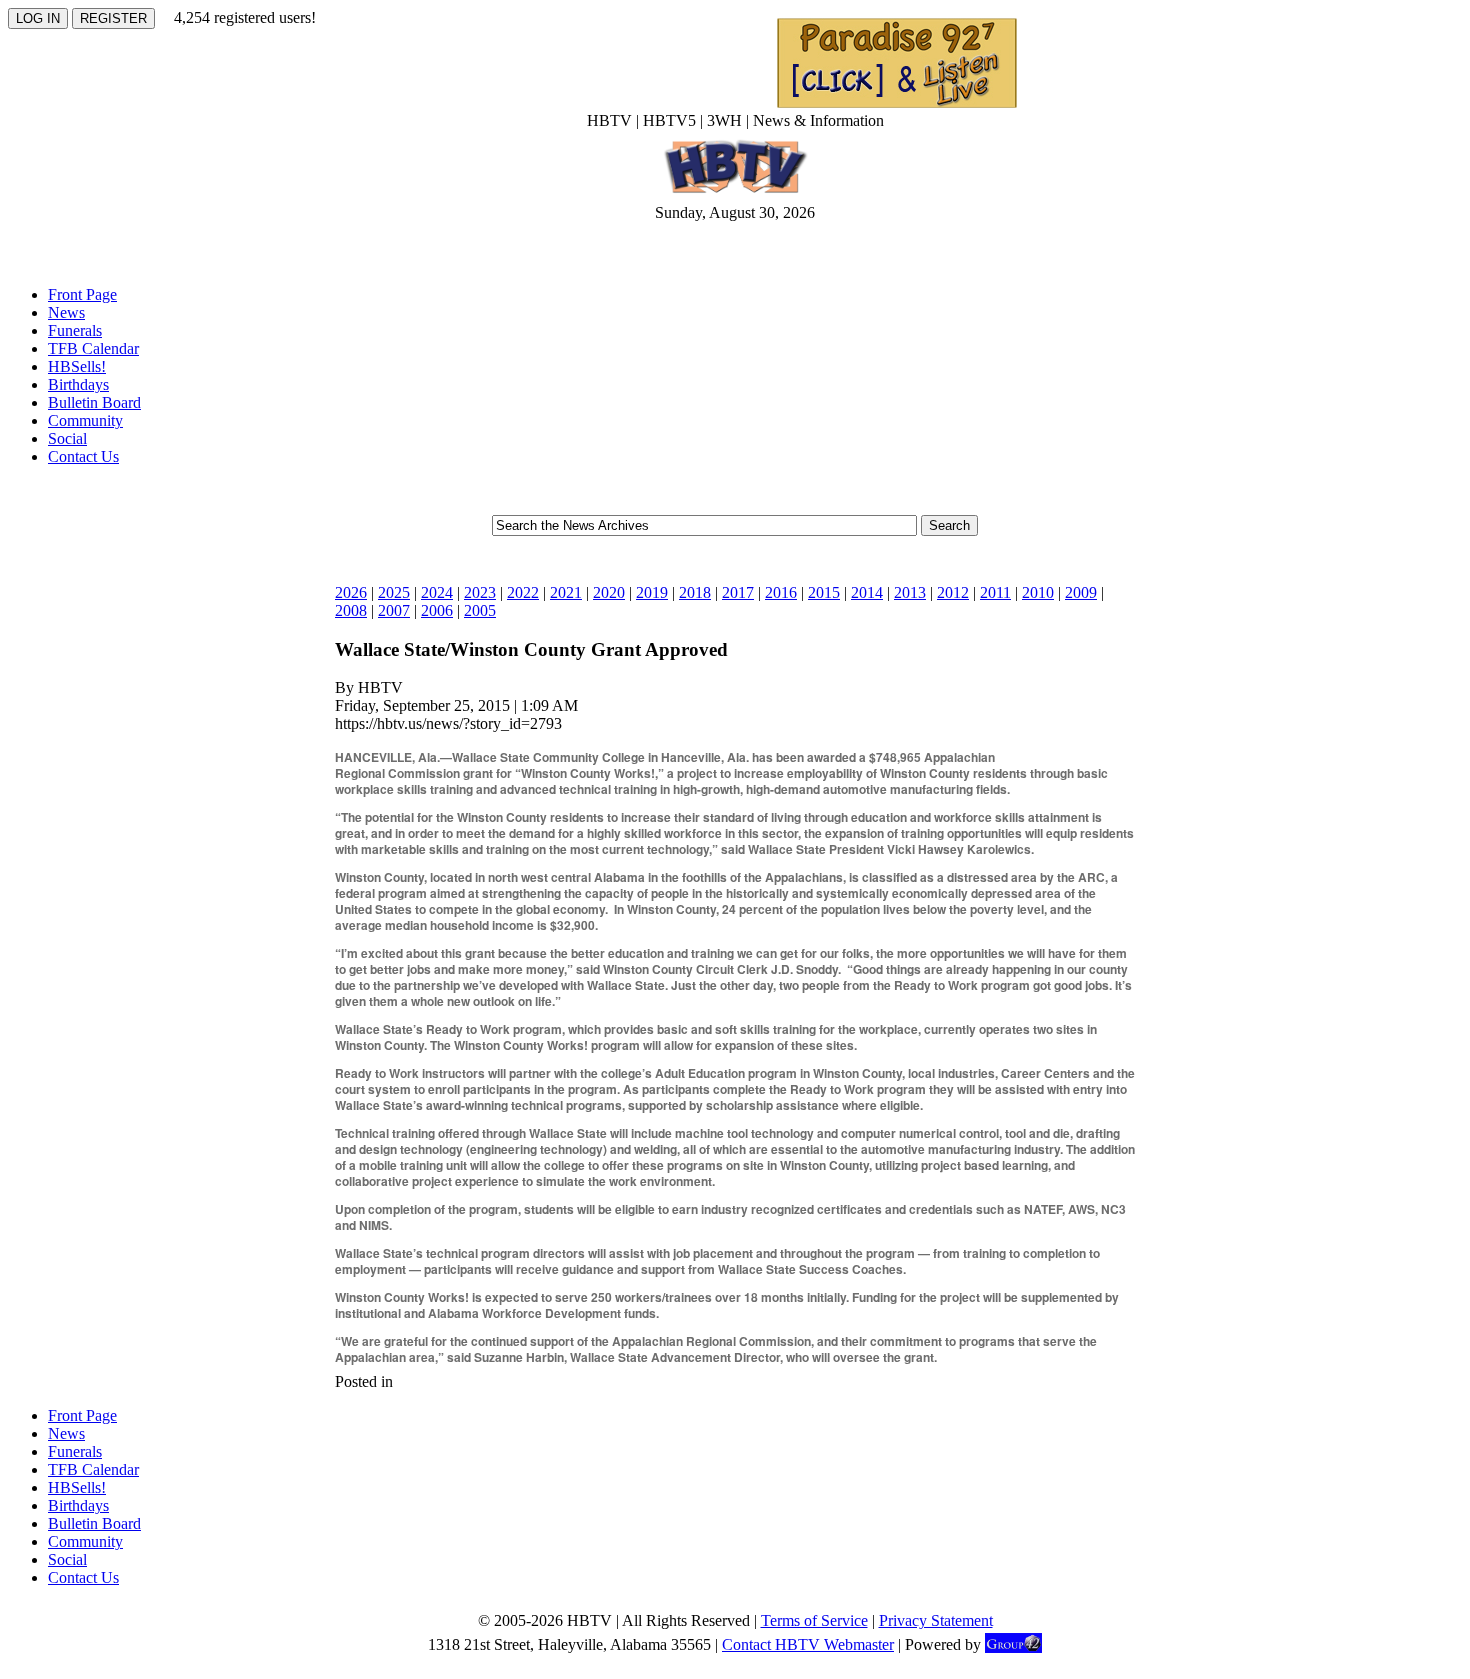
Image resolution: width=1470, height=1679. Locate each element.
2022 (523, 592)
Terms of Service (814, 1620)
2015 (824, 592)
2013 (910, 592)
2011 (995, 592)
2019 (652, 592)
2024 (437, 592)
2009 (1081, 592)
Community (85, 420)
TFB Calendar (93, 348)
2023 (480, 592)
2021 (566, 592)
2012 (953, 592)
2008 (351, 610)
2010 (1038, 592)
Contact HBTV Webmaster (808, 1644)
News (66, 312)
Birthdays (78, 384)
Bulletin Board (94, 402)
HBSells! (77, 366)
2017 (738, 592)
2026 (351, 592)
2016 (781, 592)
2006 (437, 610)
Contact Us (83, 456)
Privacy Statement (936, 1620)
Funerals (75, 330)
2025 (394, 592)
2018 (695, 592)
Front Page (82, 294)
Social (67, 438)
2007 (394, 610)
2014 (867, 592)
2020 (609, 592)
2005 (480, 610)
